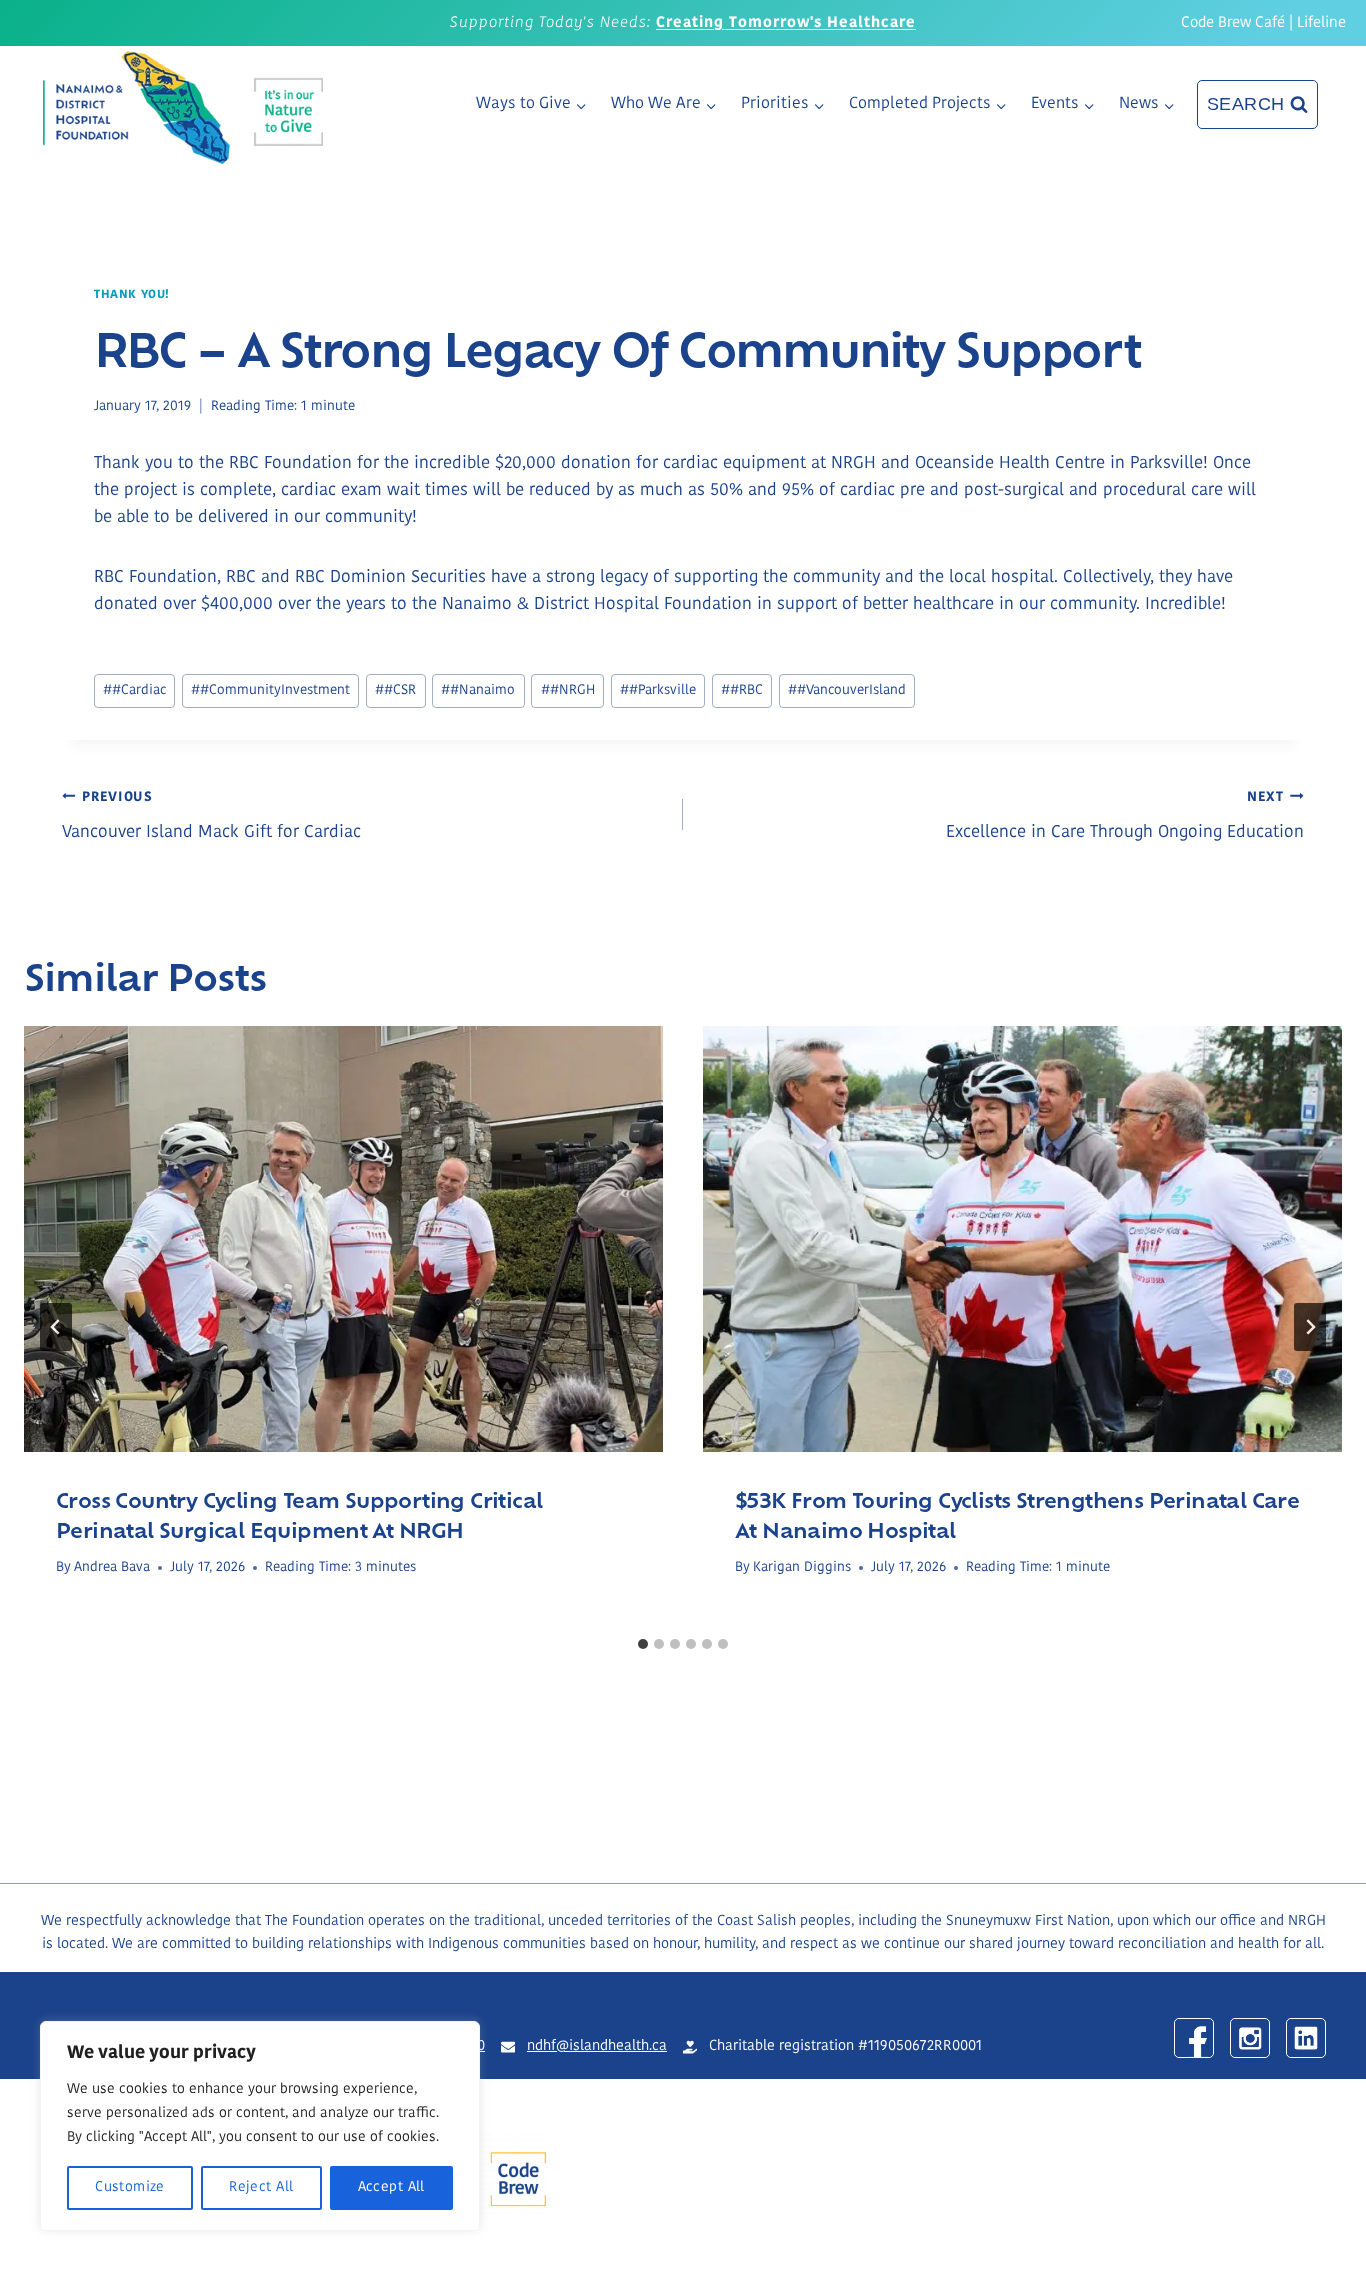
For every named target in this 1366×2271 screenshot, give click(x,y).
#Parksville (658, 690)
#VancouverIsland (847, 690)
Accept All (391, 2187)
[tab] (643, 1644)
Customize (130, 2187)
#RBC (742, 690)
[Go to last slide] (56, 1327)
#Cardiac (134, 690)
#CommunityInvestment (270, 690)
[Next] (1310, 1327)
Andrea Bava (112, 1567)
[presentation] (343, 1239)
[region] (260, 2126)
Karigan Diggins (802, 1567)
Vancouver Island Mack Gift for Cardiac (211, 816)
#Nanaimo (478, 690)
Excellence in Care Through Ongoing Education (1125, 816)
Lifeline (1321, 23)
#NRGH (568, 690)
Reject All (261, 2187)
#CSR (395, 690)
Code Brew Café (1233, 23)
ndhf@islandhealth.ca (597, 2046)
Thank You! (132, 295)
